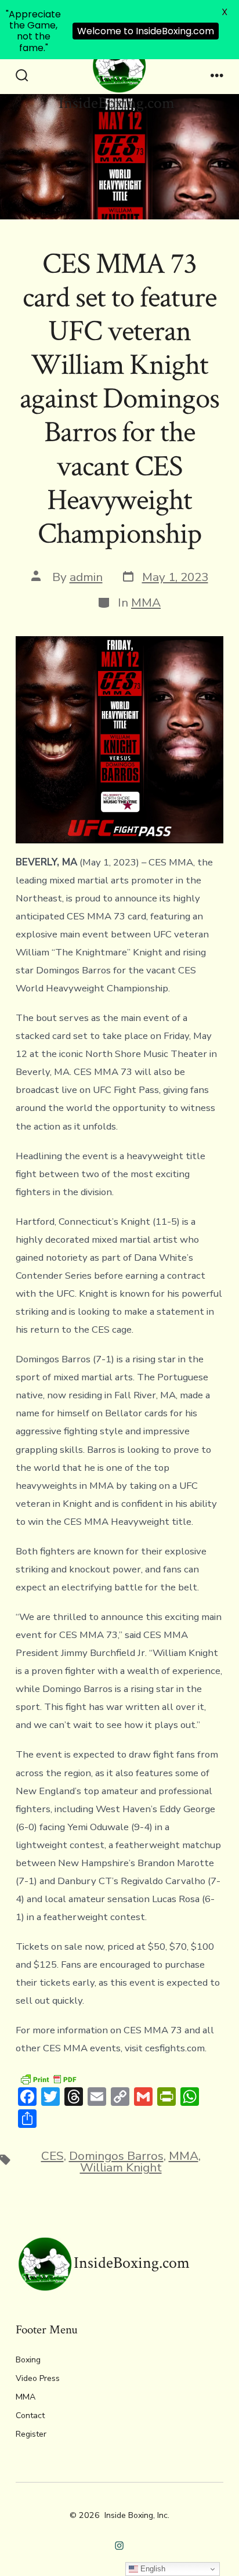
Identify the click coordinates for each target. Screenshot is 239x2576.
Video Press (38, 2378)
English (152, 2569)
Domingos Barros (116, 2156)
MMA (146, 602)
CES (52, 2156)
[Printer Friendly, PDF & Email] (48, 2078)
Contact (30, 2416)
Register (31, 2434)
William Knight (121, 2167)
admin (86, 577)
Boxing (28, 2360)
